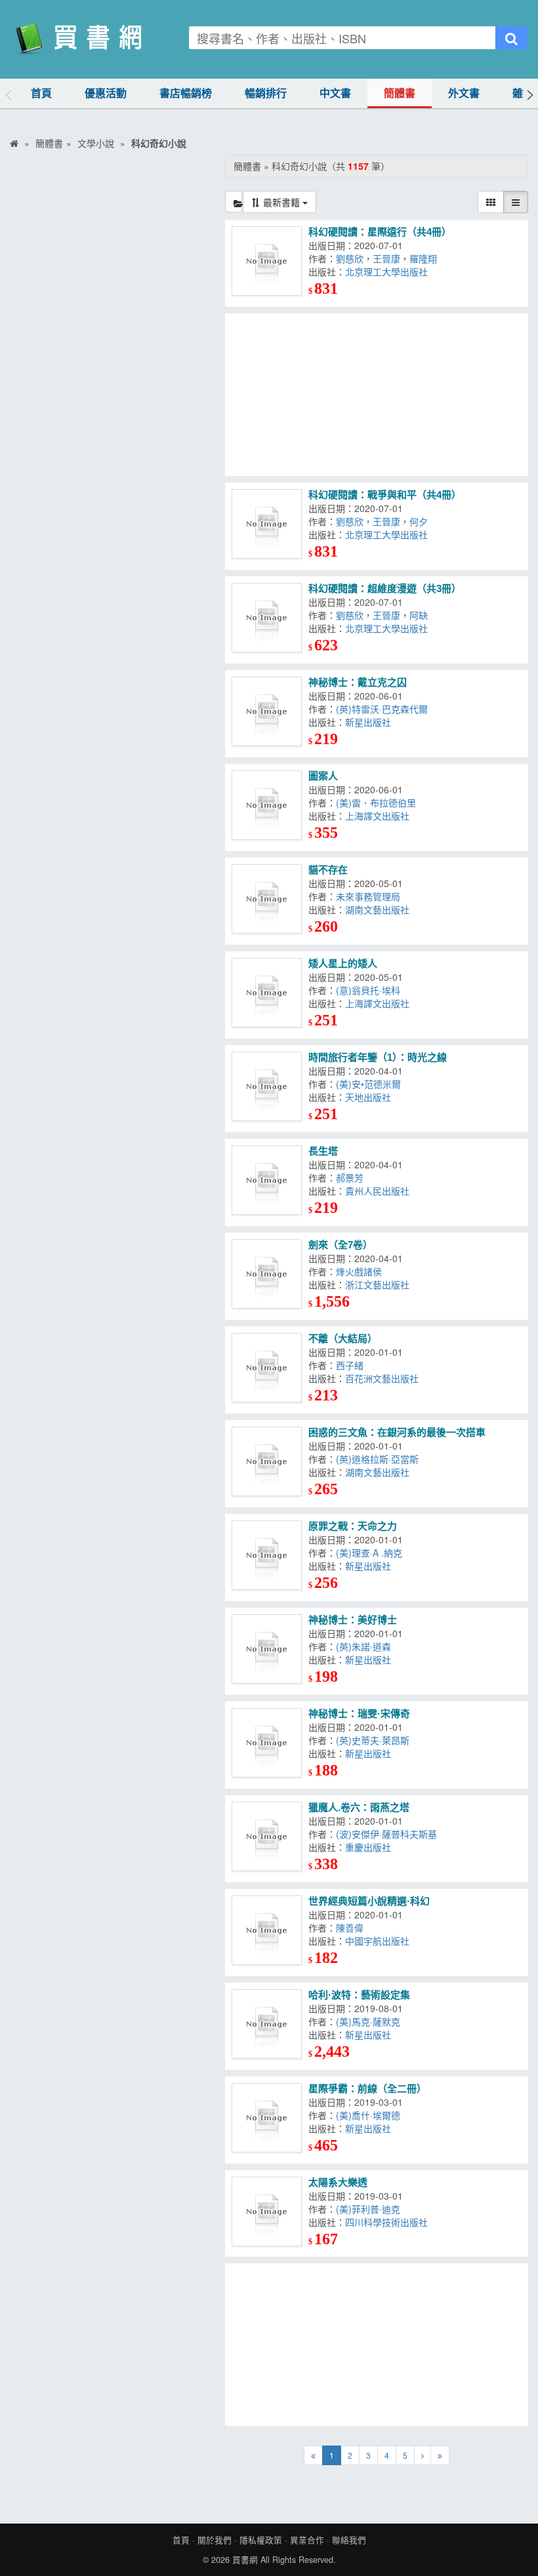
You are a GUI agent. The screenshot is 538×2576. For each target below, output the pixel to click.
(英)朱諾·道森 (363, 1646)
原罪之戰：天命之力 (353, 1526)
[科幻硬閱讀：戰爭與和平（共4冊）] (267, 524)
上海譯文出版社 (377, 816)
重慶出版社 (368, 1847)
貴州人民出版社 (377, 1191)
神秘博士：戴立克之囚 (358, 682)
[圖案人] (267, 805)
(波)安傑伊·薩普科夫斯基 (386, 1834)
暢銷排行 (266, 93)
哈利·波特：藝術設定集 (359, 1995)
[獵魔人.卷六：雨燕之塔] (267, 1837)
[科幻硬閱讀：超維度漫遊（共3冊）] (267, 618)
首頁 (41, 93)
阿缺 (419, 615)
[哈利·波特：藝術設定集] (267, 2024)
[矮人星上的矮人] (267, 993)
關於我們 (215, 2540)
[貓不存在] (267, 899)
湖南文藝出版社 (377, 909)
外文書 (464, 93)
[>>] (440, 2455)
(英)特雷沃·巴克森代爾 (382, 709)
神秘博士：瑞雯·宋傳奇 (359, 1714)
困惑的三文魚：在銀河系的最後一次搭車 (397, 1432)
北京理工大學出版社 (386, 271)
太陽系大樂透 (338, 2182)
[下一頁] (423, 2455)
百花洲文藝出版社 (382, 1378)
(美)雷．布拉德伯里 (376, 803)
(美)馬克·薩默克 (368, 2021)
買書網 (245, 2560)
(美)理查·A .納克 (369, 1553)
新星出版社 (368, 722)
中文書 (335, 93)
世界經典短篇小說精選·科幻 (369, 1901)
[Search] (511, 38)
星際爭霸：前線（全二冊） (367, 2089)
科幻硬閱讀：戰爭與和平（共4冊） (385, 495)
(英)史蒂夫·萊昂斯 (373, 1740)
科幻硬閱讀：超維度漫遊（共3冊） (385, 588)
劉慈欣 (350, 258)
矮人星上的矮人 (343, 963)
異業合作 (307, 2540)
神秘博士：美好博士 (353, 1620)
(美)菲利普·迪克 (368, 2209)
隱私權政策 (261, 2540)
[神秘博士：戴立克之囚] (267, 712)
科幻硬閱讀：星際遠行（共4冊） (380, 232)
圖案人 (323, 776)
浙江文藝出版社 (377, 1284)
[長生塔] (267, 1180)
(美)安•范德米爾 (368, 1084)
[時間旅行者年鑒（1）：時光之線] (267, 1087)
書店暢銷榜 (186, 93)
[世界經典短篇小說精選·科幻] (267, 1931)
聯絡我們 (349, 2540)
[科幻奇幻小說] (234, 202)
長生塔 (323, 1151)
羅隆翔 (423, 258)
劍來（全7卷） (341, 1245)
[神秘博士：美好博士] (267, 1649)
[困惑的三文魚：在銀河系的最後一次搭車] (267, 1462)
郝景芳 (350, 1178)
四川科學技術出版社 (386, 2222)
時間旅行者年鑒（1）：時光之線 (378, 1057)
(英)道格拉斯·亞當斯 (377, 1459)
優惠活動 (106, 93)
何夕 (419, 521)
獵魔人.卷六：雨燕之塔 (359, 1807)
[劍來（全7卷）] (267, 1274)
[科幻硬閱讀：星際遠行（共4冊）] (267, 261)
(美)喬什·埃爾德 (368, 2115)
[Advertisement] (377, 395)
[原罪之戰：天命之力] (267, 1556)
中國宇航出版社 (377, 1941)
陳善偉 (350, 1928)
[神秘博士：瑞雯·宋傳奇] (267, 1743)
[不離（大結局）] (267, 1368)
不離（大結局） (343, 1338)
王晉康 (386, 258)
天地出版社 (368, 1097)
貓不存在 (328, 870)
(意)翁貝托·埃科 (368, 990)
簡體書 (400, 93)
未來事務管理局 (368, 896)
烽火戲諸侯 (359, 1271)
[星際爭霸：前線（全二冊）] (267, 2118)
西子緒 (350, 1365)
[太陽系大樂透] (267, 2212)
